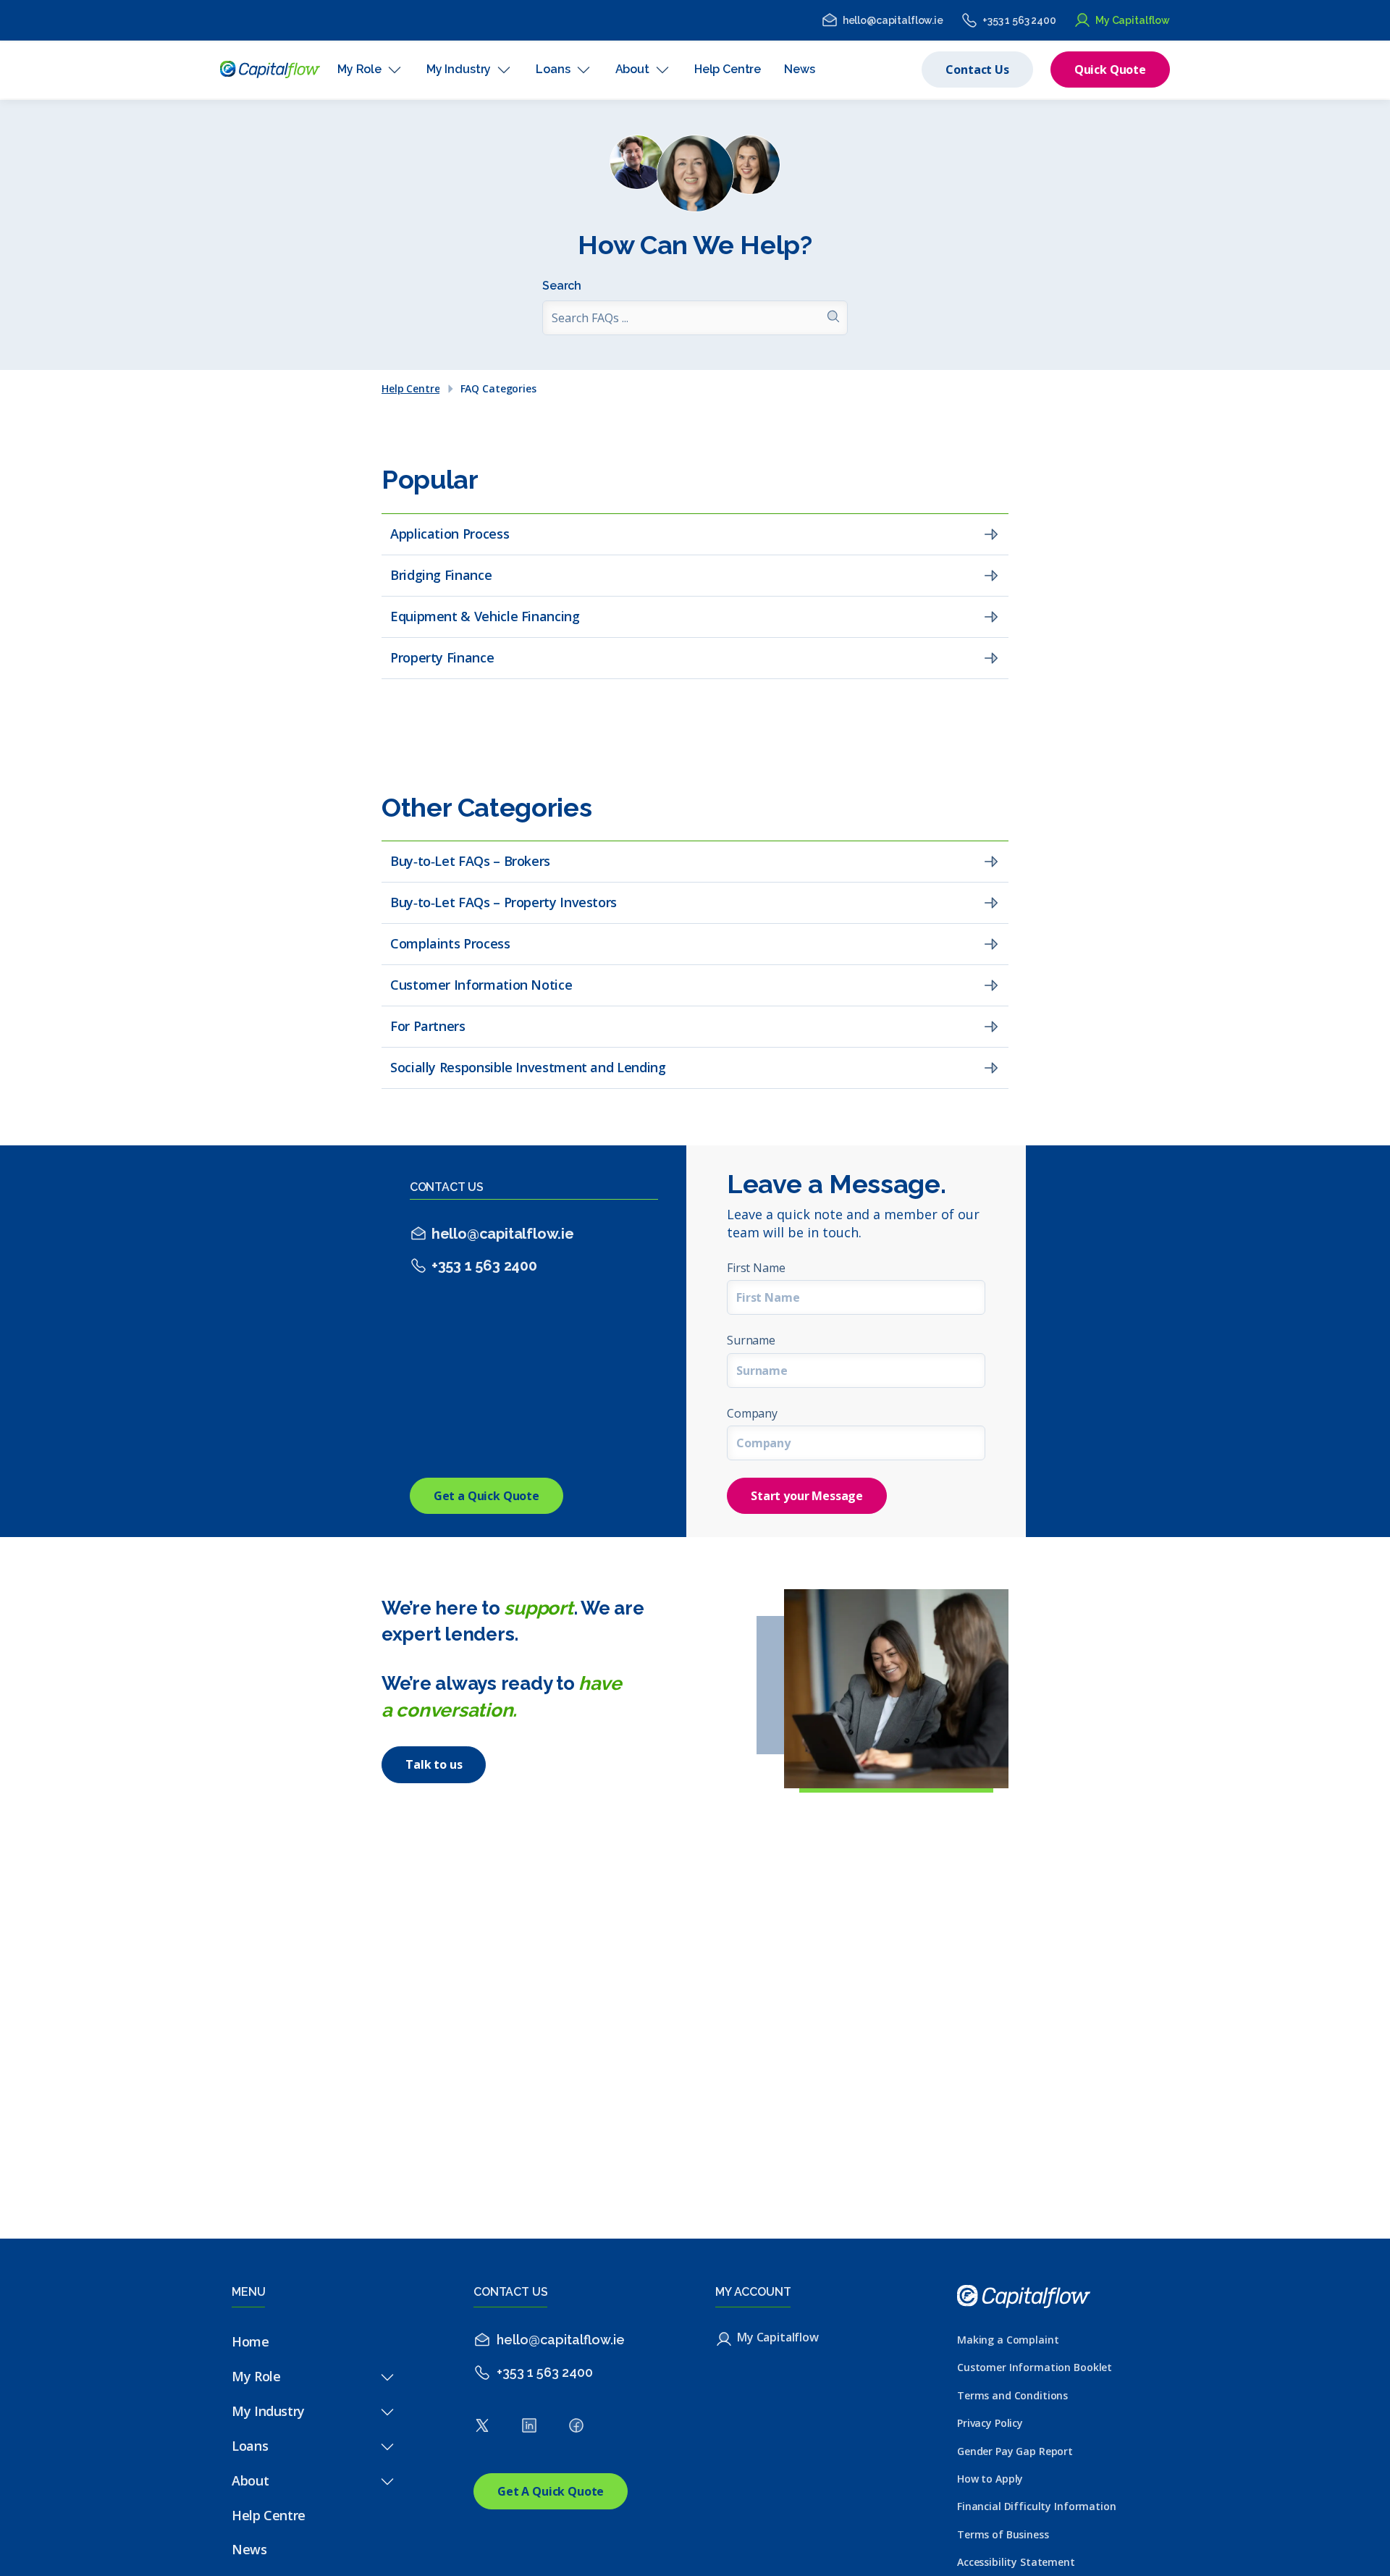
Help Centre (410, 389)
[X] (482, 2429)
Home (250, 2341)
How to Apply (990, 2479)
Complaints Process (450, 943)
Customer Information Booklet (1035, 2367)
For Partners (428, 1026)
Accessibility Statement (1016, 2562)
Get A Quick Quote (551, 2491)
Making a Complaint (1008, 2340)
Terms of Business (1003, 2534)
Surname (751, 1340)
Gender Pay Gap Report (1015, 2451)
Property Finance (442, 657)
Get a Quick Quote (486, 1496)
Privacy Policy (990, 2423)
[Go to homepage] (270, 70)
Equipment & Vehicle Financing (485, 616)
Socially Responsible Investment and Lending (528, 1067)
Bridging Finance (441, 575)
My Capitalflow (1133, 20)
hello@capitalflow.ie (893, 20)
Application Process (450, 534)
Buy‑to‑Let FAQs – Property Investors (504, 902)
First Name (756, 1268)
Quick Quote (1110, 70)
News (249, 2549)
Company (752, 1413)
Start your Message (807, 1496)
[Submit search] (833, 318)
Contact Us (977, 70)
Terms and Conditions (1012, 2395)
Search (562, 286)
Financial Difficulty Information (1037, 2506)
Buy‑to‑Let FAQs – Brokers (470, 861)
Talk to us (434, 1764)
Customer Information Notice (481, 985)
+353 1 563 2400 (1019, 20)
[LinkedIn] (529, 2429)
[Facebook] (576, 2429)
